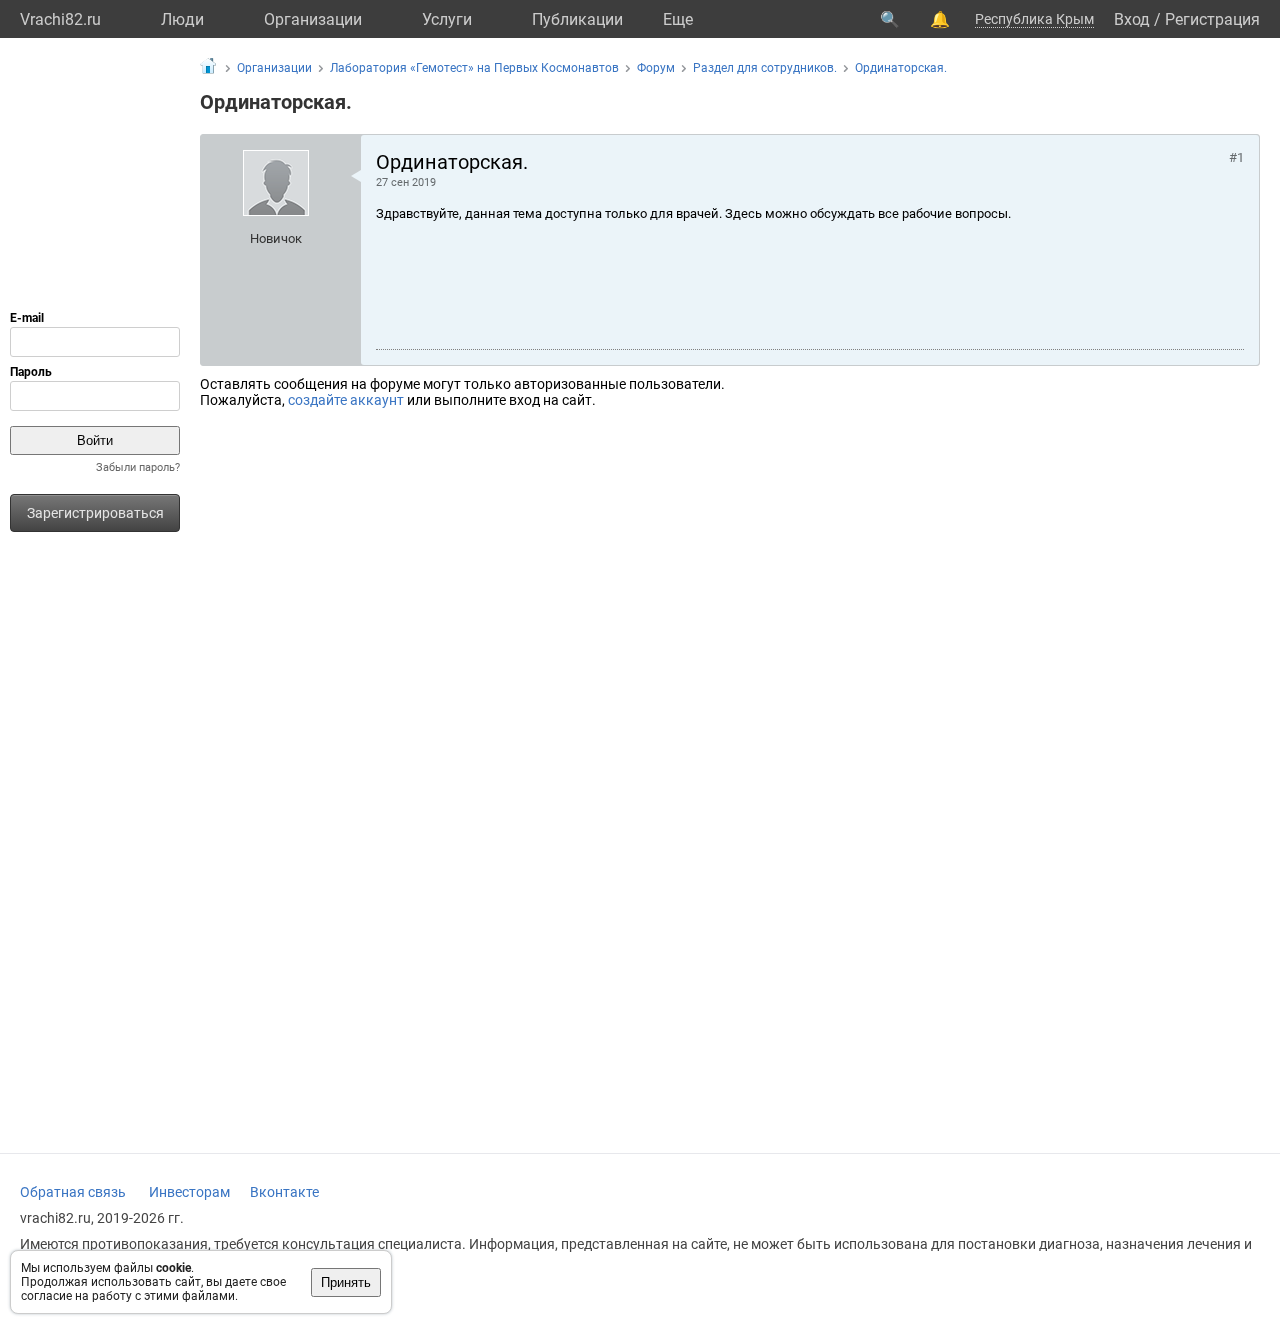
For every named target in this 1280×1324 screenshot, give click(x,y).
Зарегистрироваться (95, 513)
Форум (656, 68)
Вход (1132, 19)
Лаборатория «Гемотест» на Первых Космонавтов (474, 68)
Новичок (276, 238)
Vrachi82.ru (60, 19)
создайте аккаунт (346, 400)
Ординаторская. (901, 68)
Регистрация (1212, 19)
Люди (182, 19)
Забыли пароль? (138, 467)
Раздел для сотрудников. (765, 68)
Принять (346, 1282)
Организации (313, 19)
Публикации (577, 19)
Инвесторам (189, 1192)
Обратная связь (73, 1192)
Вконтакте (284, 1192)
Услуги (447, 19)
